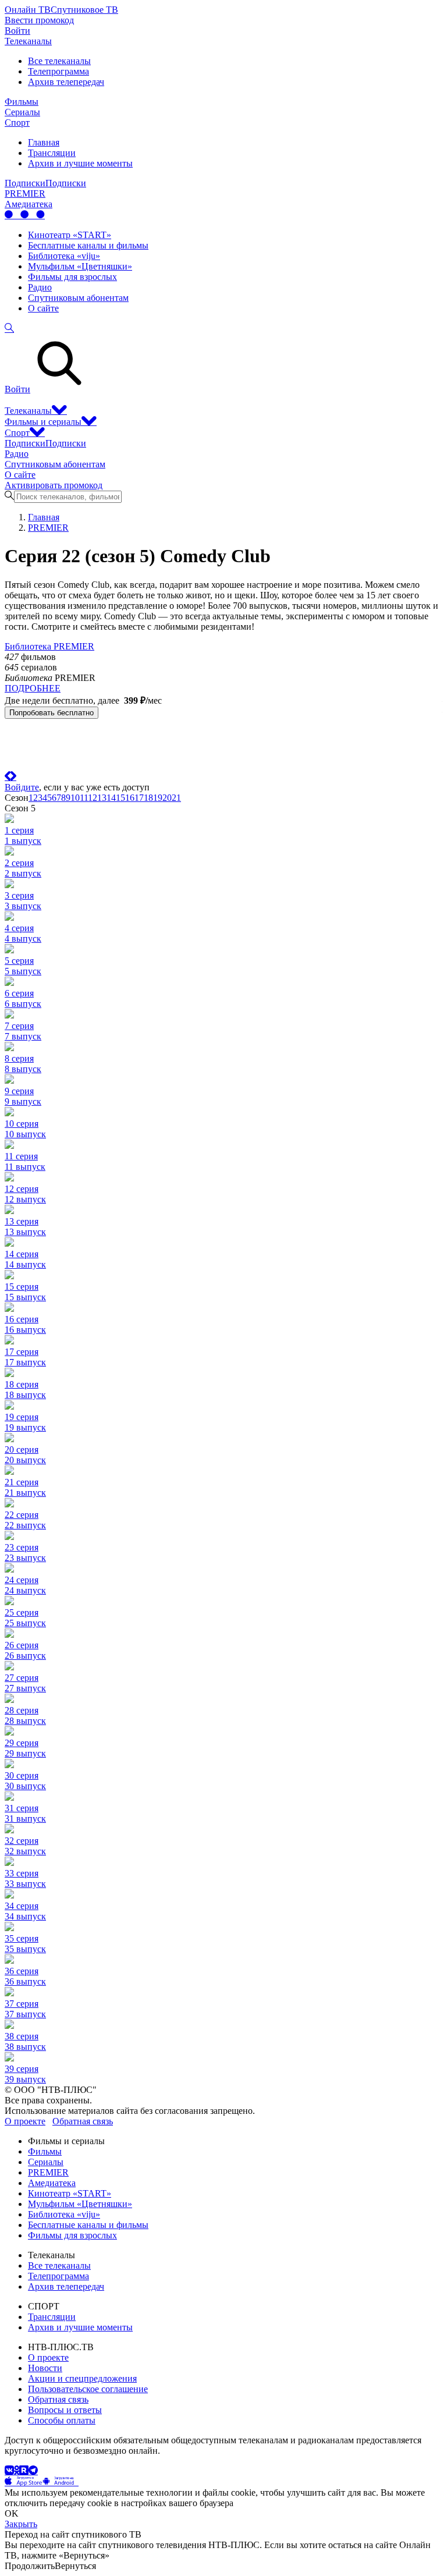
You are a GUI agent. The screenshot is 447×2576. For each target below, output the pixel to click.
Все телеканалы (59, 61)
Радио (40, 287)
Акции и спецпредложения (82, 2378)
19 (158, 798)
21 (176, 798)
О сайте (43, 308)
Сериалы (22, 112)
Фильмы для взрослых (72, 277)
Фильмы (22, 102)
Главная (44, 142)
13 (102, 798)
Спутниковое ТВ (84, 10)
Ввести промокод (39, 20)
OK (12, 2513)
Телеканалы (28, 41)
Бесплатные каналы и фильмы (88, 245)
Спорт (17, 123)
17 (139, 798)
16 (130, 798)
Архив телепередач (66, 82)
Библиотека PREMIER (49, 646)
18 (148, 798)
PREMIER (25, 194)
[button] (23, 2482)
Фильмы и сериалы (43, 422)
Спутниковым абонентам (78, 298)
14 (111, 798)
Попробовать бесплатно (52, 713)
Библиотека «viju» (64, 256)
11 (84, 798)
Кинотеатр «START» (70, 235)
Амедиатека (29, 204)
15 (120, 798)
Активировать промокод (54, 485)
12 (93, 798)
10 (75, 798)
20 (167, 798)
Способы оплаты (62, 2420)
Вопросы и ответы (65, 2410)
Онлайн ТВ (28, 10)
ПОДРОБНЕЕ (33, 688)
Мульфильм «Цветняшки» (80, 266)
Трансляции (52, 153)
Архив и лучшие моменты (80, 163)
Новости (45, 2368)
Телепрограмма (58, 71)
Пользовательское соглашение (88, 2389)
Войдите (22, 787)
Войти (17, 31)
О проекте (25, 2121)
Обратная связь (83, 2121)
